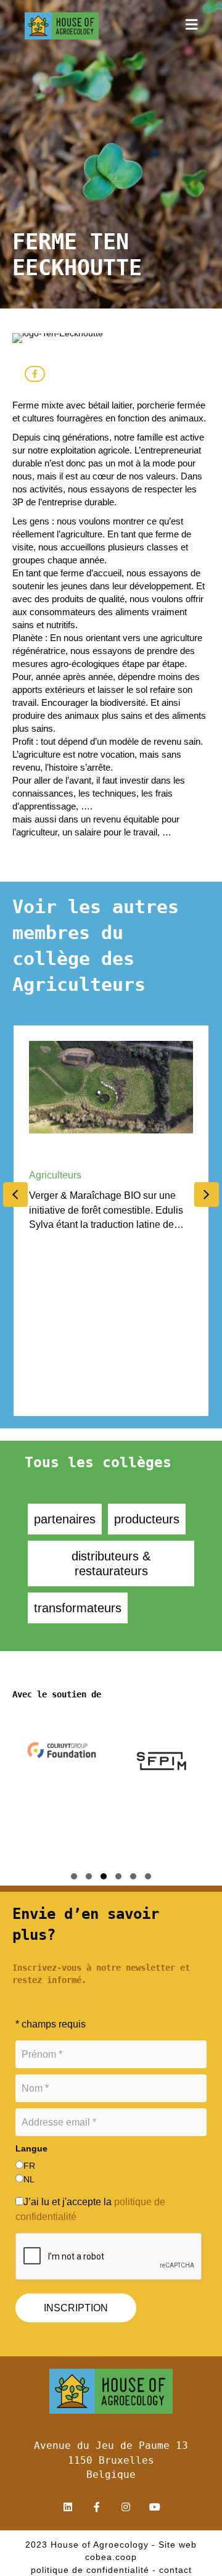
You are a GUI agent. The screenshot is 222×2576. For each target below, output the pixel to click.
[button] (191, 26)
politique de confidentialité (90, 2570)
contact (175, 2570)
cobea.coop (111, 2557)
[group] (67, 1795)
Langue (31, 2148)
